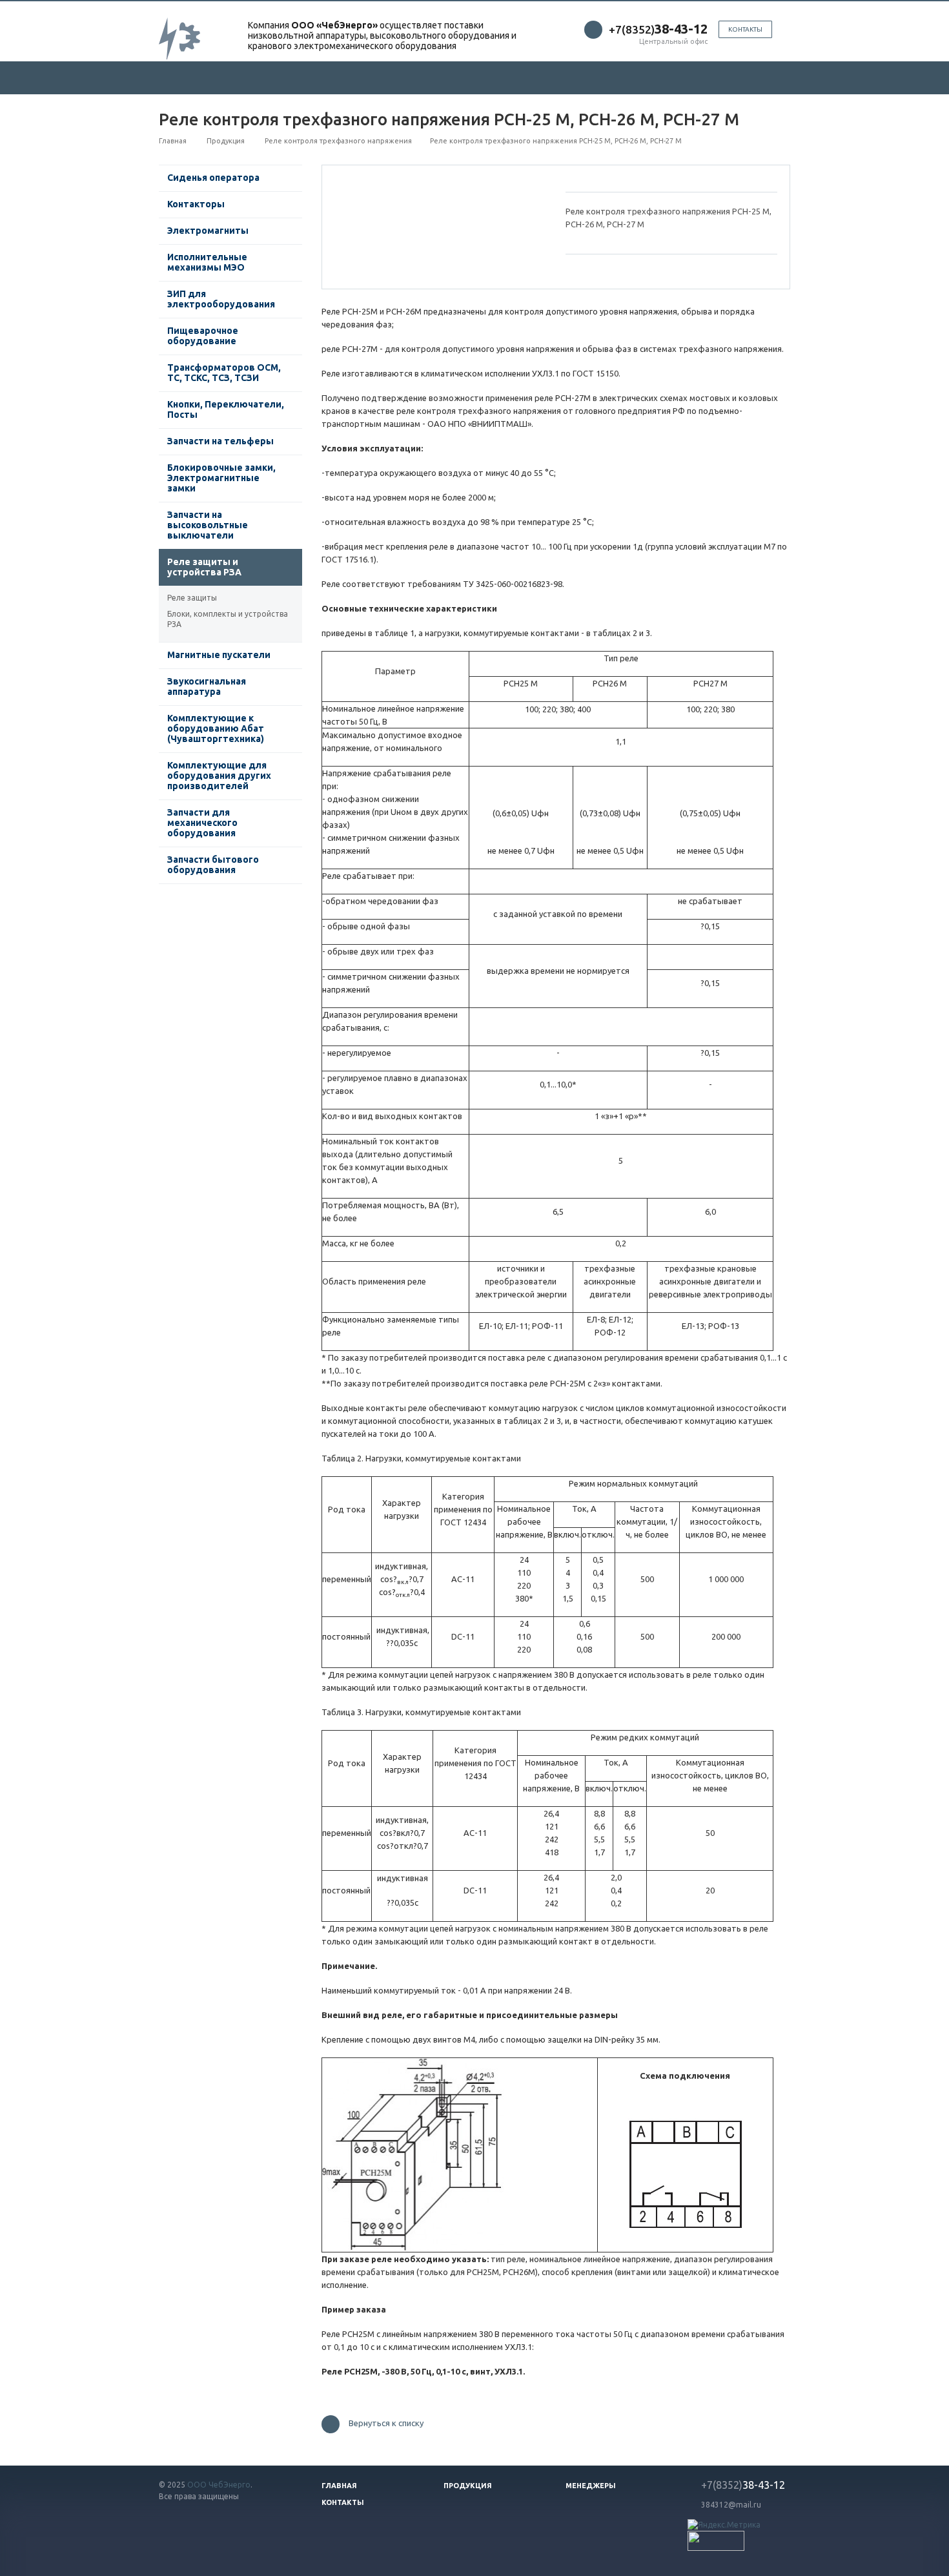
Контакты (745, 29)
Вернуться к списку (386, 2424)
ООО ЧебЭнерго (219, 2485)
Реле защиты (192, 598)
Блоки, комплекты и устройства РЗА (228, 619)
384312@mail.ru (731, 2505)
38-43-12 (743, 2485)
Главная (339, 2486)
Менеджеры (591, 2486)
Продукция (468, 2486)
